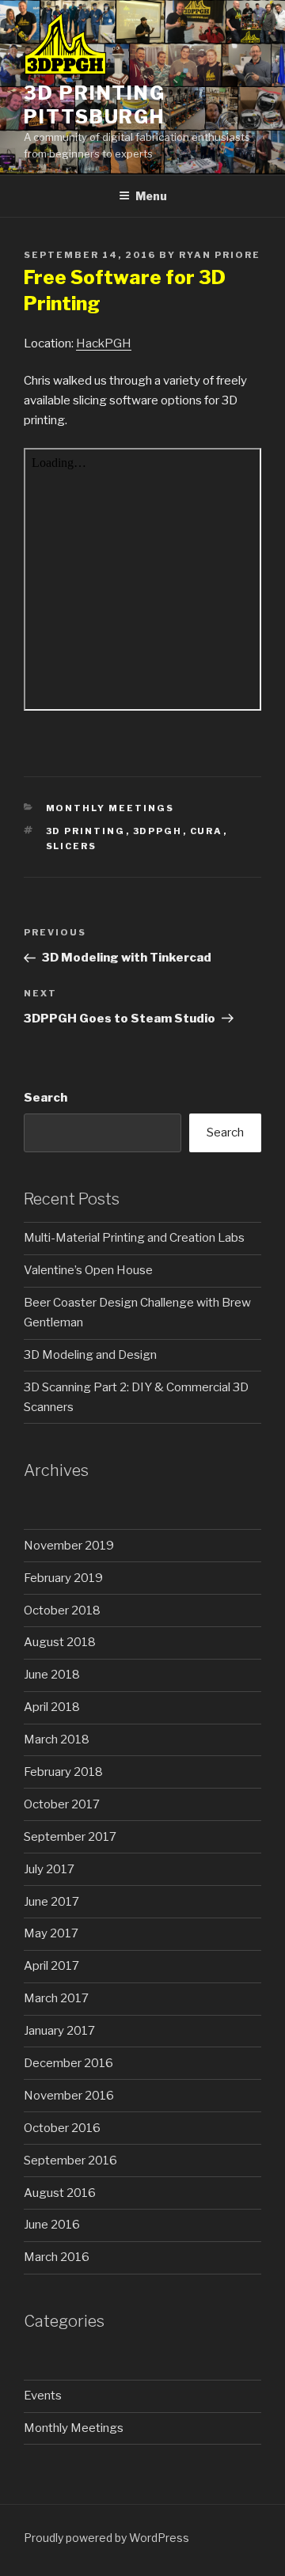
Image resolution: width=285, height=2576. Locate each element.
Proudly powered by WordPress (106, 2538)
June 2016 (52, 2225)
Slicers (72, 846)
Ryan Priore (220, 255)
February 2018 (63, 1772)
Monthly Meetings (110, 808)
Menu (151, 196)
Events (43, 2396)
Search (46, 1098)
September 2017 (70, 1837)
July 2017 (49, 1869)
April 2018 (52, 1707)
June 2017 (51, 1902)
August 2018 (60, 1642)
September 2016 (70, 2161)
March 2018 (57, 1739)
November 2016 (69, 2096)
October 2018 (62, 1610)
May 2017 (51, 1933)
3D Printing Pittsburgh (95, 105)
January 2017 (59, 2031)
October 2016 (62, 2128)
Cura (207, 831)
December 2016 (68, 2063)
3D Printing (86, 831)
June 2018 (52, 1675)
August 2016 (60, 2193)
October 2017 (62, 1804)
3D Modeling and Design (90, 1355)
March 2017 (56, 1998)
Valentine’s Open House (88, 1270)
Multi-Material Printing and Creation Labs (134, 1238)
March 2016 (57, 2257)
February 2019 (63, 1578)
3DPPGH (158, 831)
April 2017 (51, 1966)
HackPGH (104, 343)
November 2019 (69, 1546)
